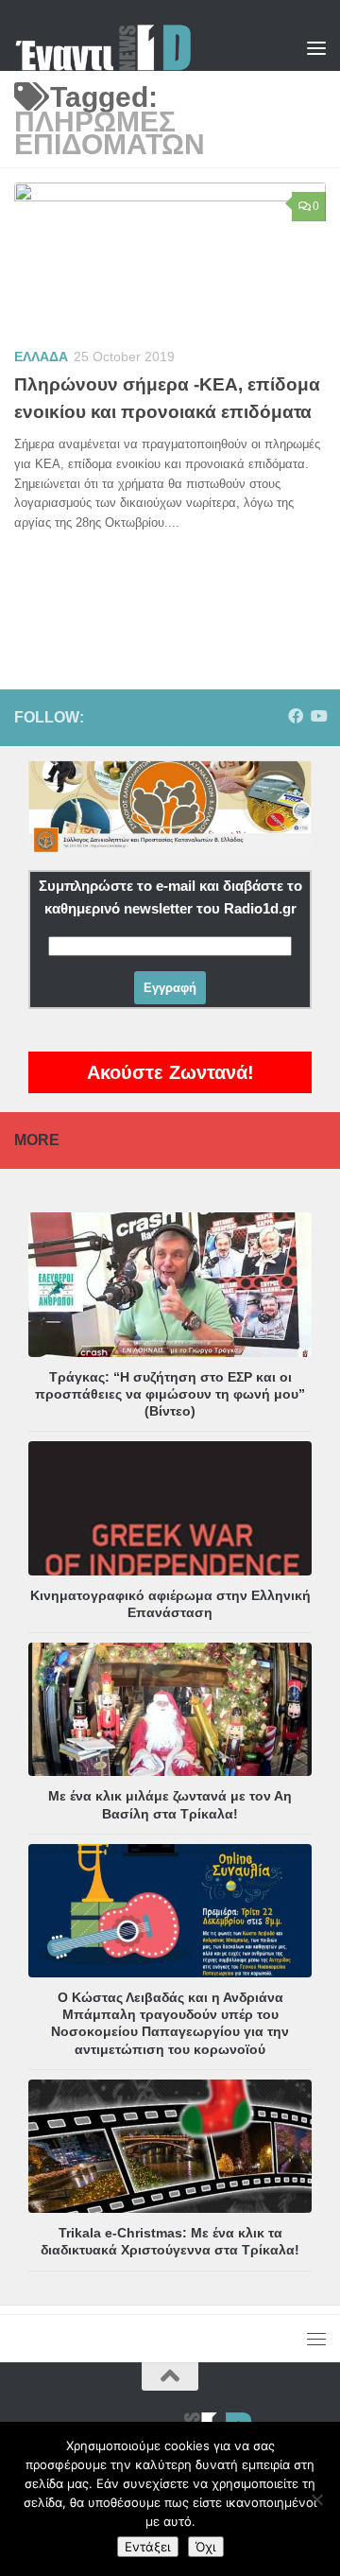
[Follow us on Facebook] (296, 716)
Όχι (206, 2547)
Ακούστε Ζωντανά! (170, 1072)
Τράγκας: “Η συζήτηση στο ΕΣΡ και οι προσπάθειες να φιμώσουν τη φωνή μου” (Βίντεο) (170, 1394)
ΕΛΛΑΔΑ (41, 357)
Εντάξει (148, 2547)
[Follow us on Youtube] (318, 716)
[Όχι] (316, 2499)
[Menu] (316, 47)
